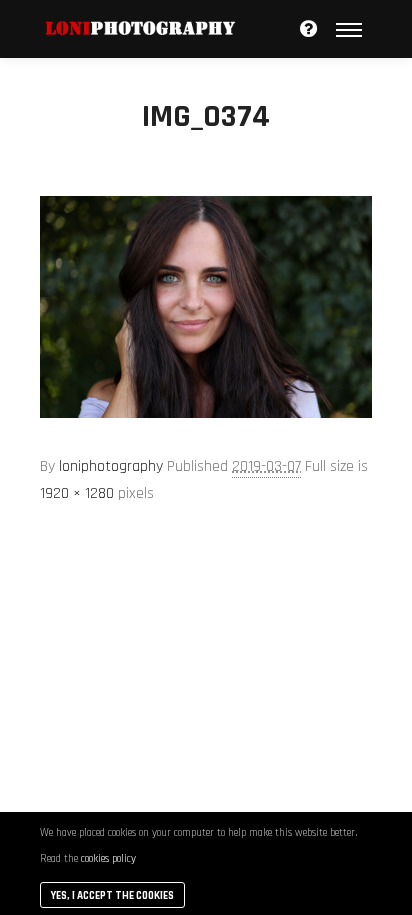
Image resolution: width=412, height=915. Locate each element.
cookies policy (108, 859)
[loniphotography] (140, 29)
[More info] (308, 29)
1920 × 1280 (77, 493)
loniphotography (111, 466)
